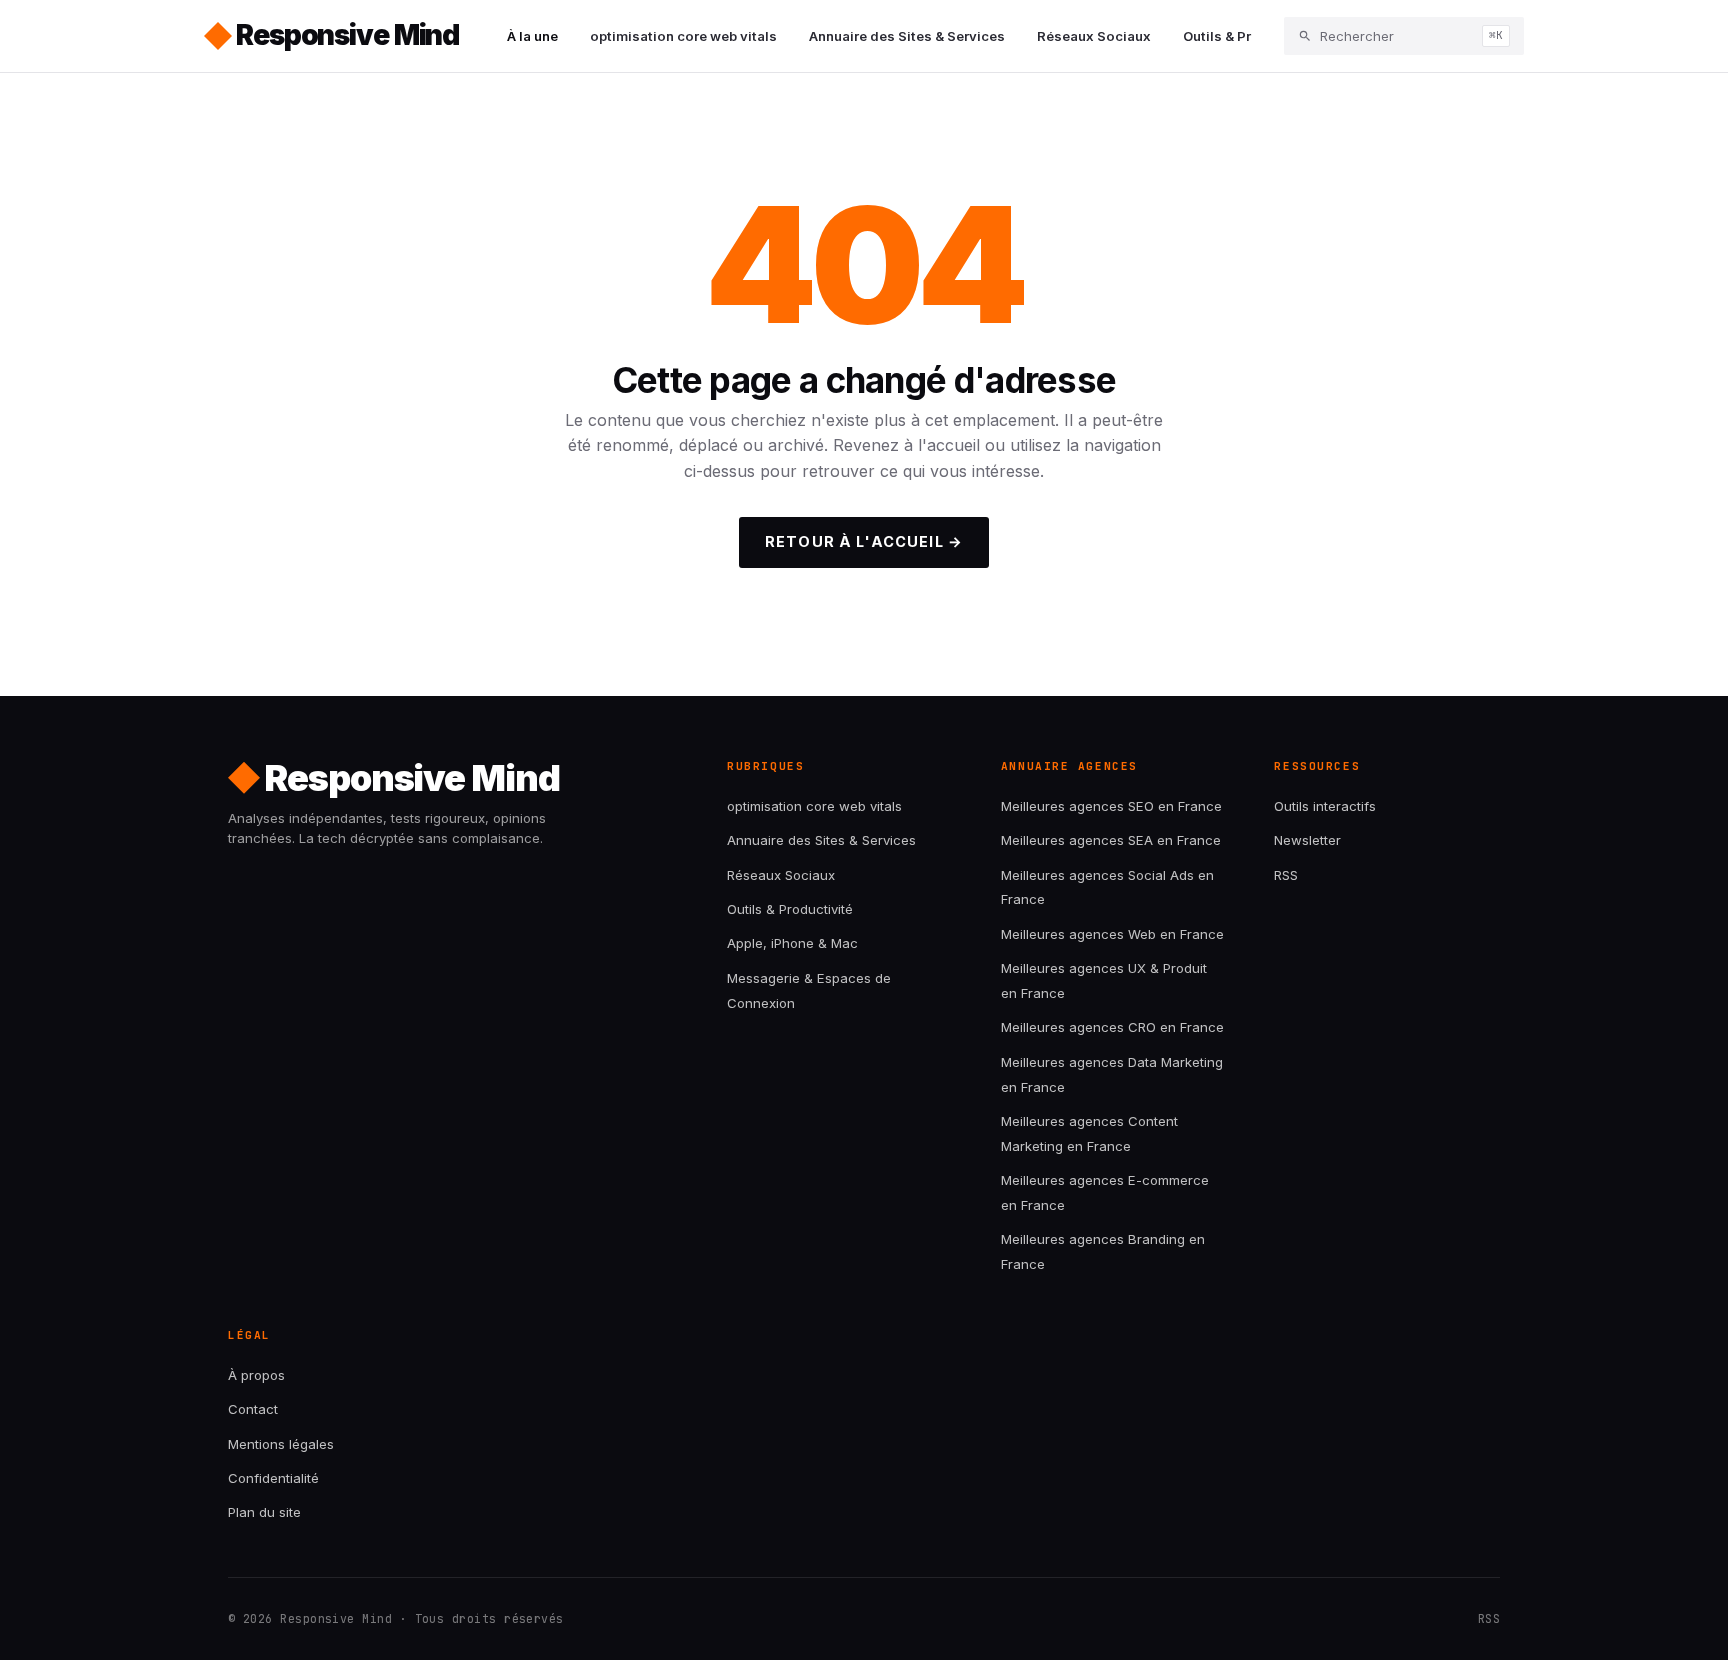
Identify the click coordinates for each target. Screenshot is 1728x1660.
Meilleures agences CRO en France (1112, 1027)
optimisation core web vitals (683, 36)
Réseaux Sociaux (1094, 36)
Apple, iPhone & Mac (792, 943)
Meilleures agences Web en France (1112, 934)
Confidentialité (273, 1478)
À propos (256, 1375)
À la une (532, 36)
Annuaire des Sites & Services (907, 36)
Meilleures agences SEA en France (1111, 840)
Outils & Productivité (1251, 36)
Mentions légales (281, 1444)
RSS (1286, 875)
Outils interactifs (1325, 806)
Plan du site (264, 1512)
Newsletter (1307, 840)
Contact (253, 1409)
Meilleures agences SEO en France (1111, 806)
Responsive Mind (347, 35)
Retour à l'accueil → (864, 541)
